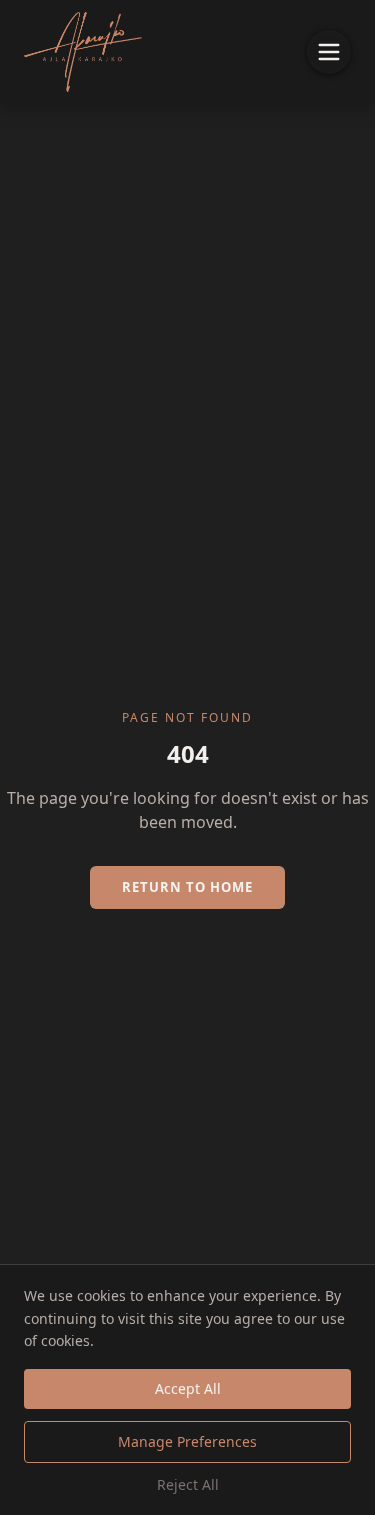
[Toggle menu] (329, 52)
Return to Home (187, 887)
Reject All (188, 1484)
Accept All (188, 1388)
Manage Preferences (187, 1441)
